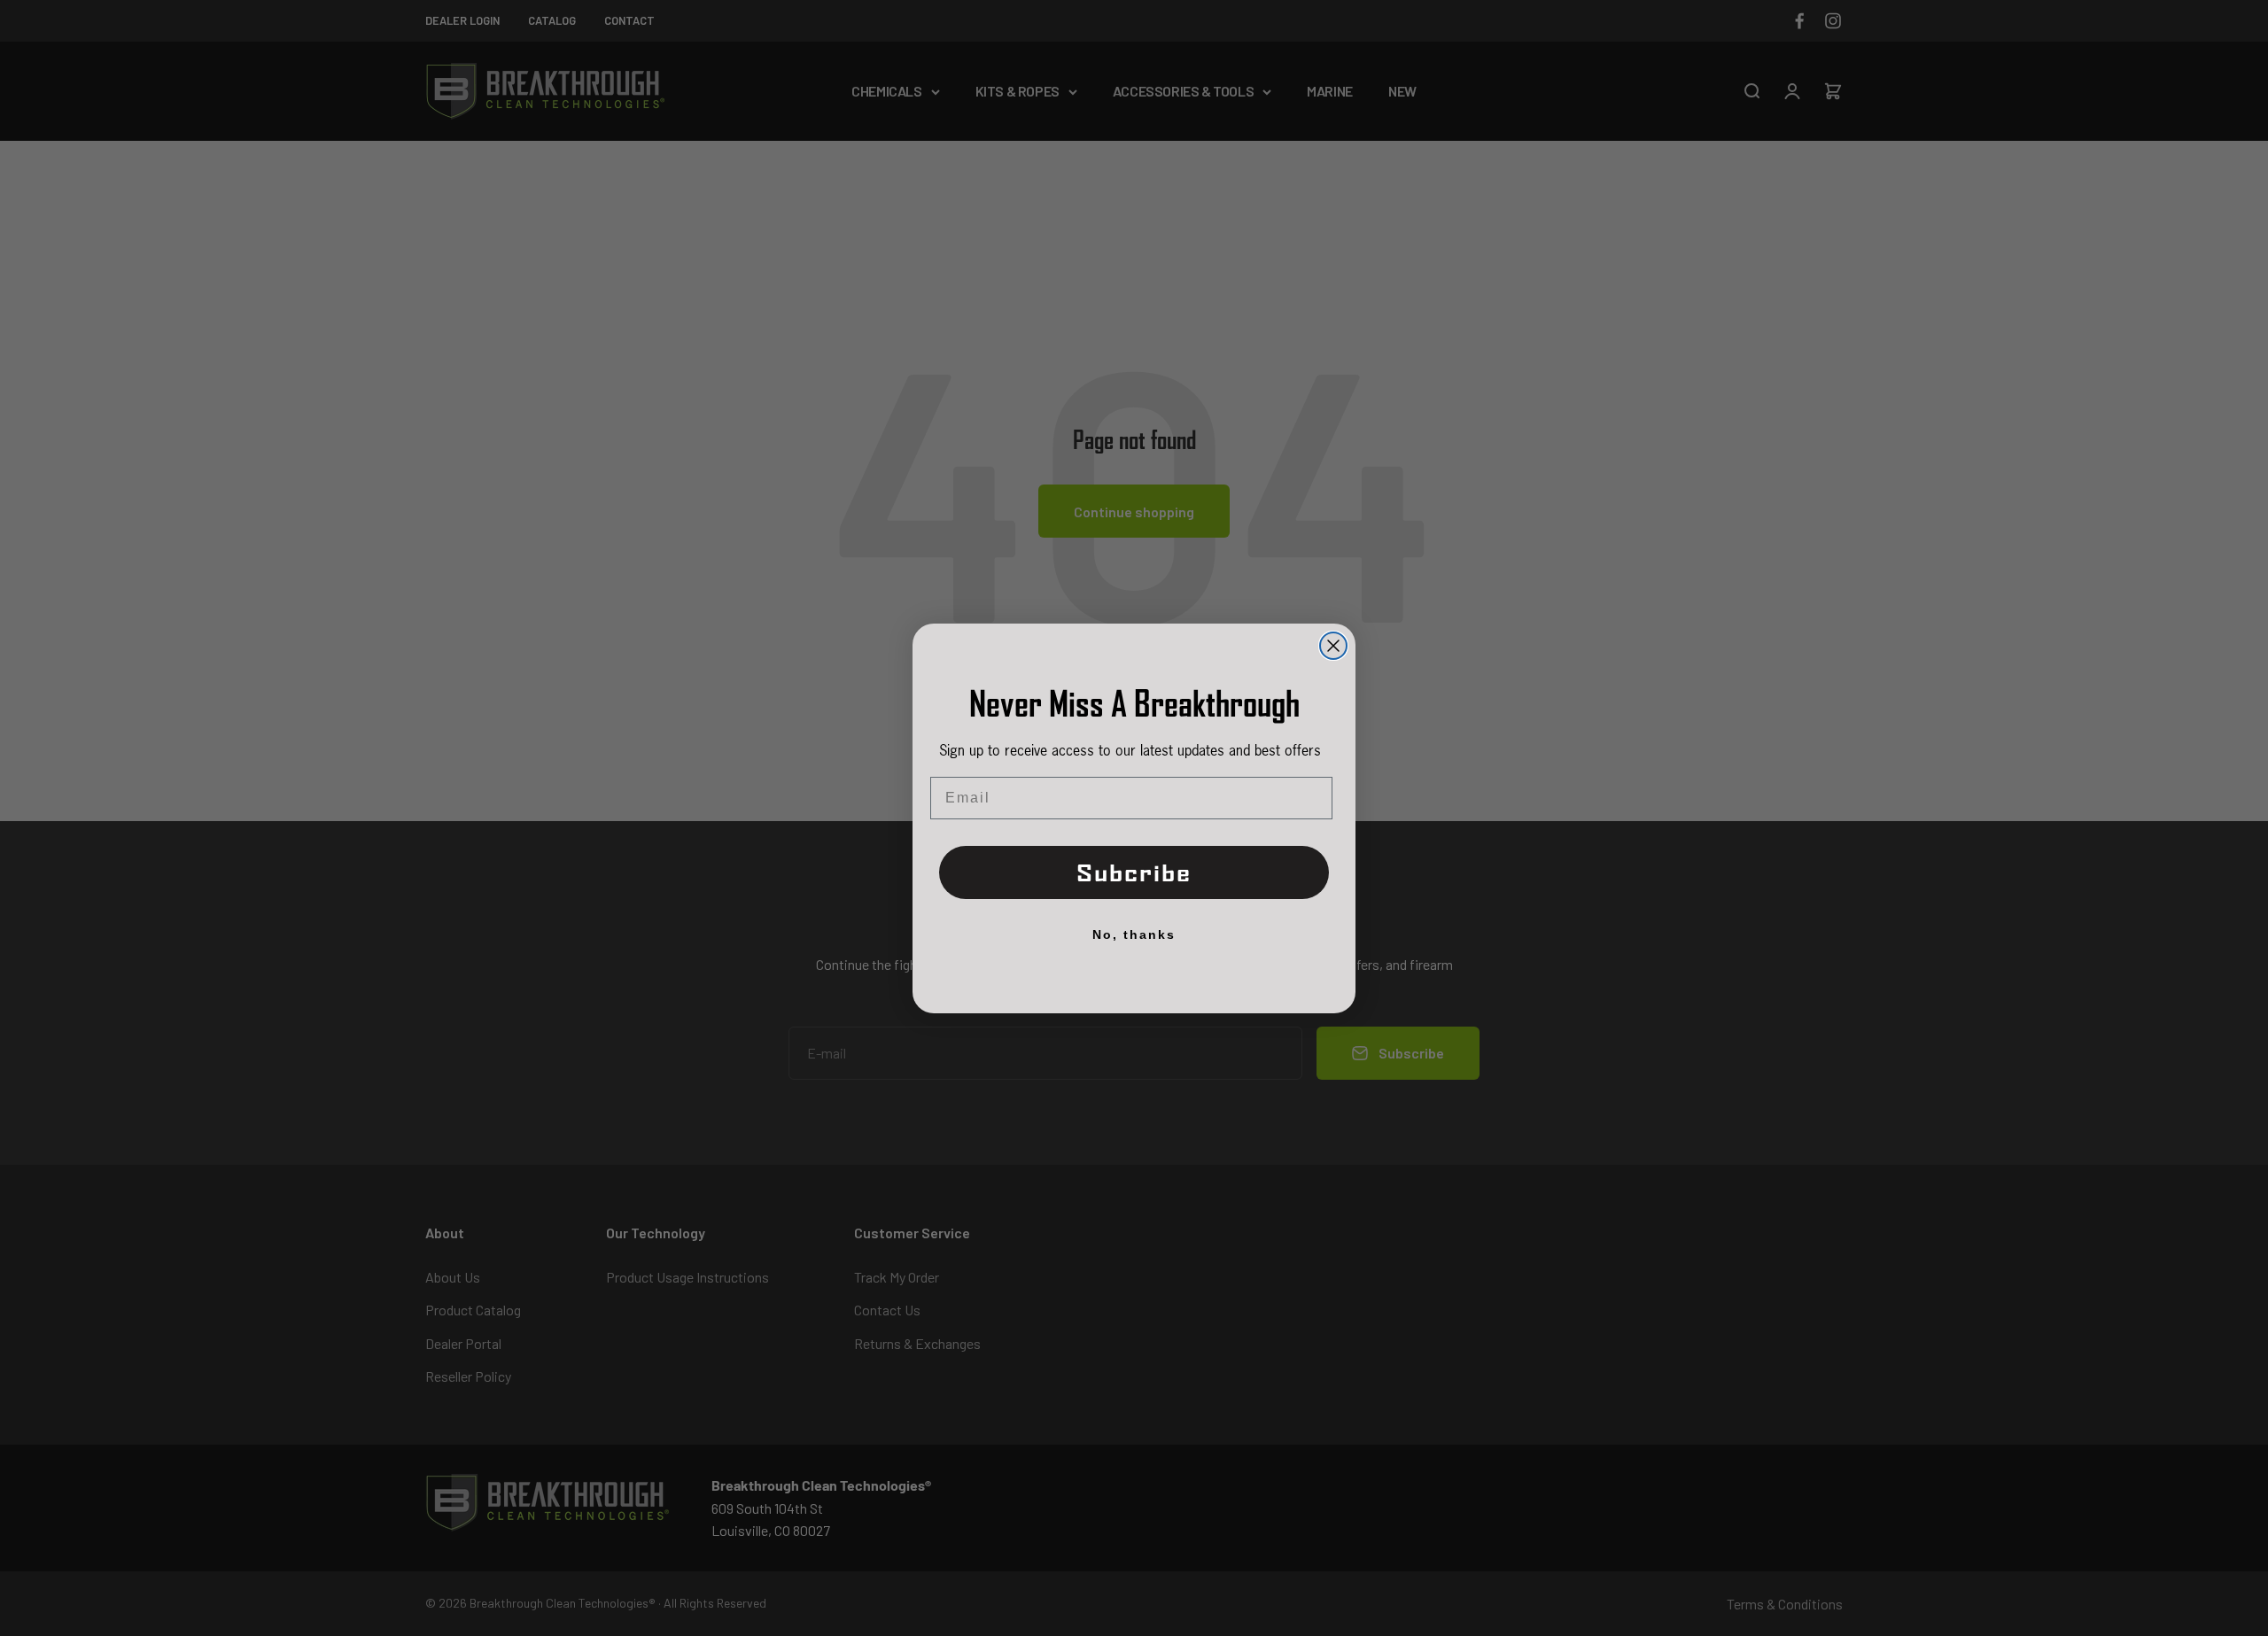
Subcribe (1134, 873)
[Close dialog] (1333, 646)
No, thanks (1134, 934)
